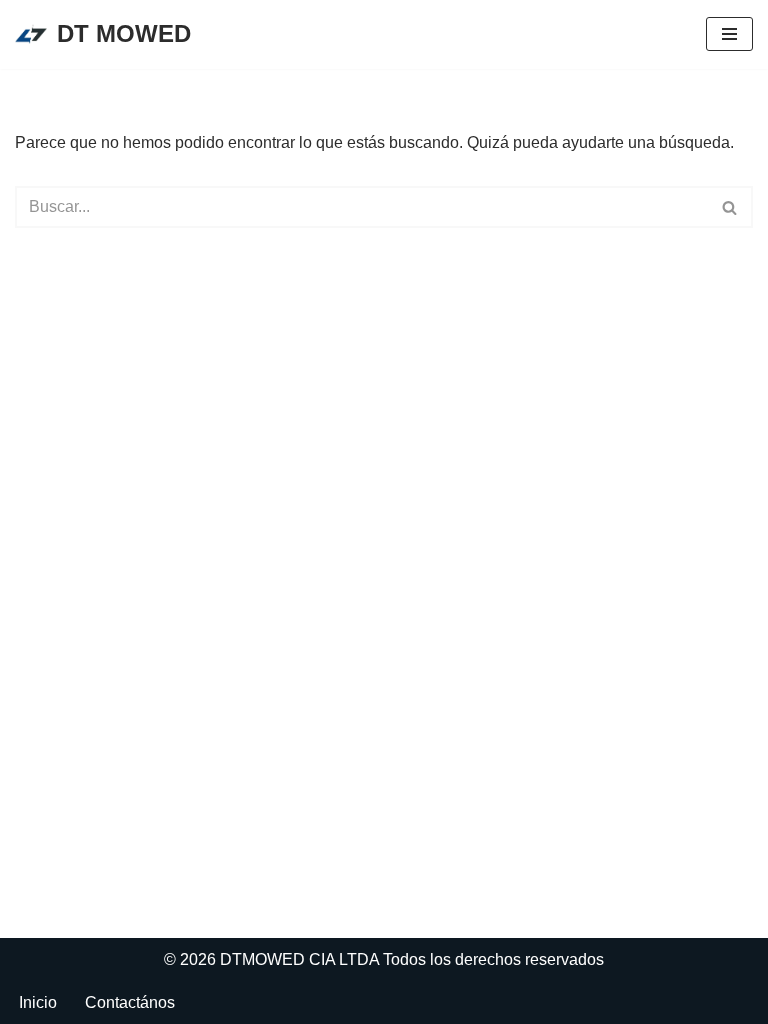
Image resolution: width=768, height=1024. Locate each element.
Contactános (130, 1002)
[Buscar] (730, 207)
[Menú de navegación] (729, 34)
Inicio (38, 1002)
